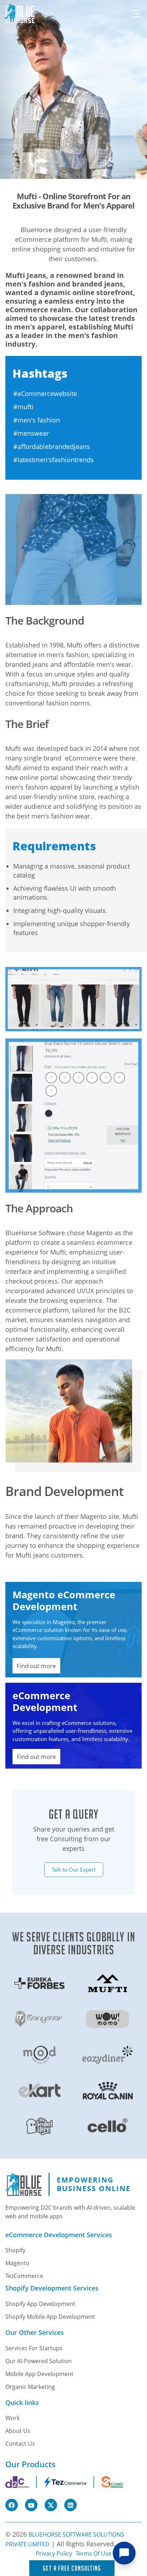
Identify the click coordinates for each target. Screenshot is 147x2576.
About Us (18, 2431)
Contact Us (20, 2444)
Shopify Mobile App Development (50, 2317)
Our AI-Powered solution (39, 2361)
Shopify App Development (40, 2304)
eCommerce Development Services (59, 2235)
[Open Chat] (124, 2553)
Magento (17, 2263)
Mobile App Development (39, 2374)
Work (12, 2418)
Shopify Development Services (52, 2288)
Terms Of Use (93, 2553)
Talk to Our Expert (74, 1869)
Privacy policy (54, 2553)
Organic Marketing (30, 2387)
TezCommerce (24, 2276)
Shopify (15, 2250)
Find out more (36, 1666)
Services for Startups (34, 2348)
